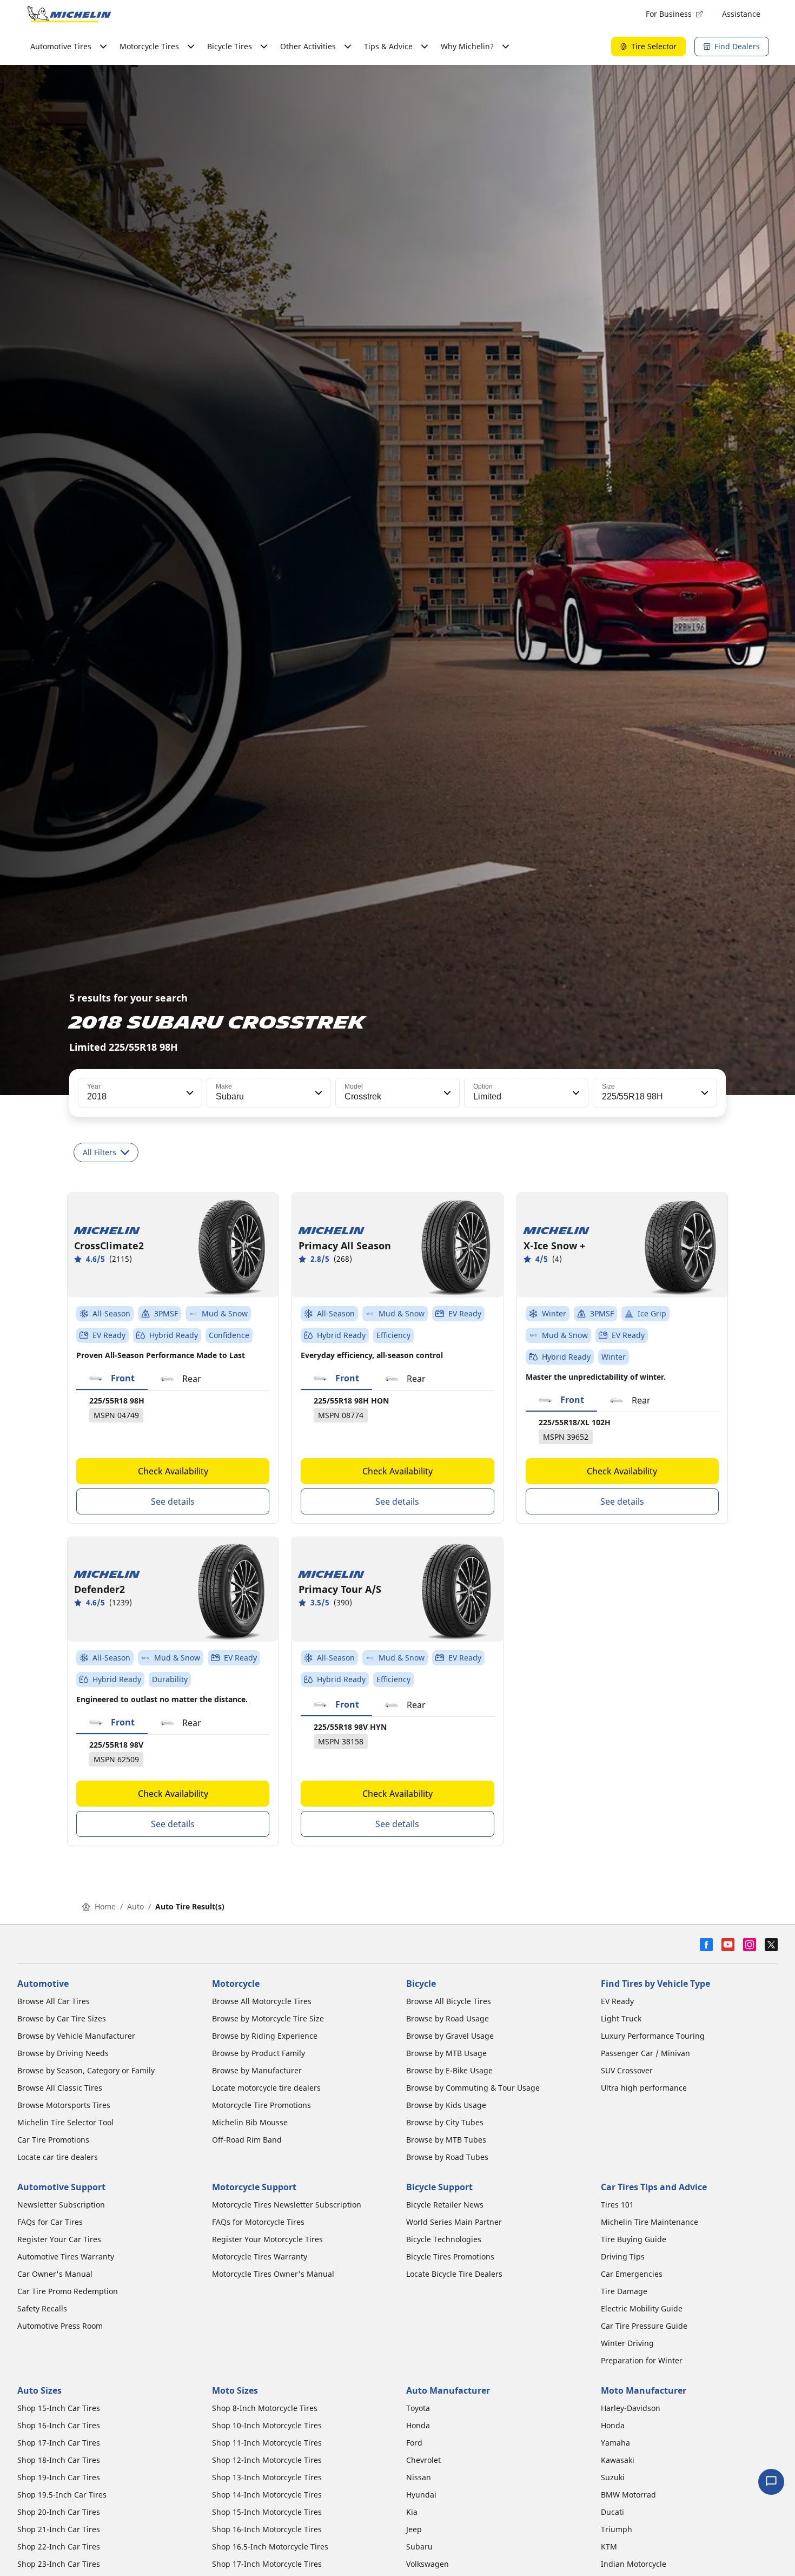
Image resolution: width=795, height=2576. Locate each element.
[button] (189, 1093)
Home (105, 1906)
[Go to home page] (69, 14)
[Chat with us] (771, 2482)
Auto (135, 1906)
